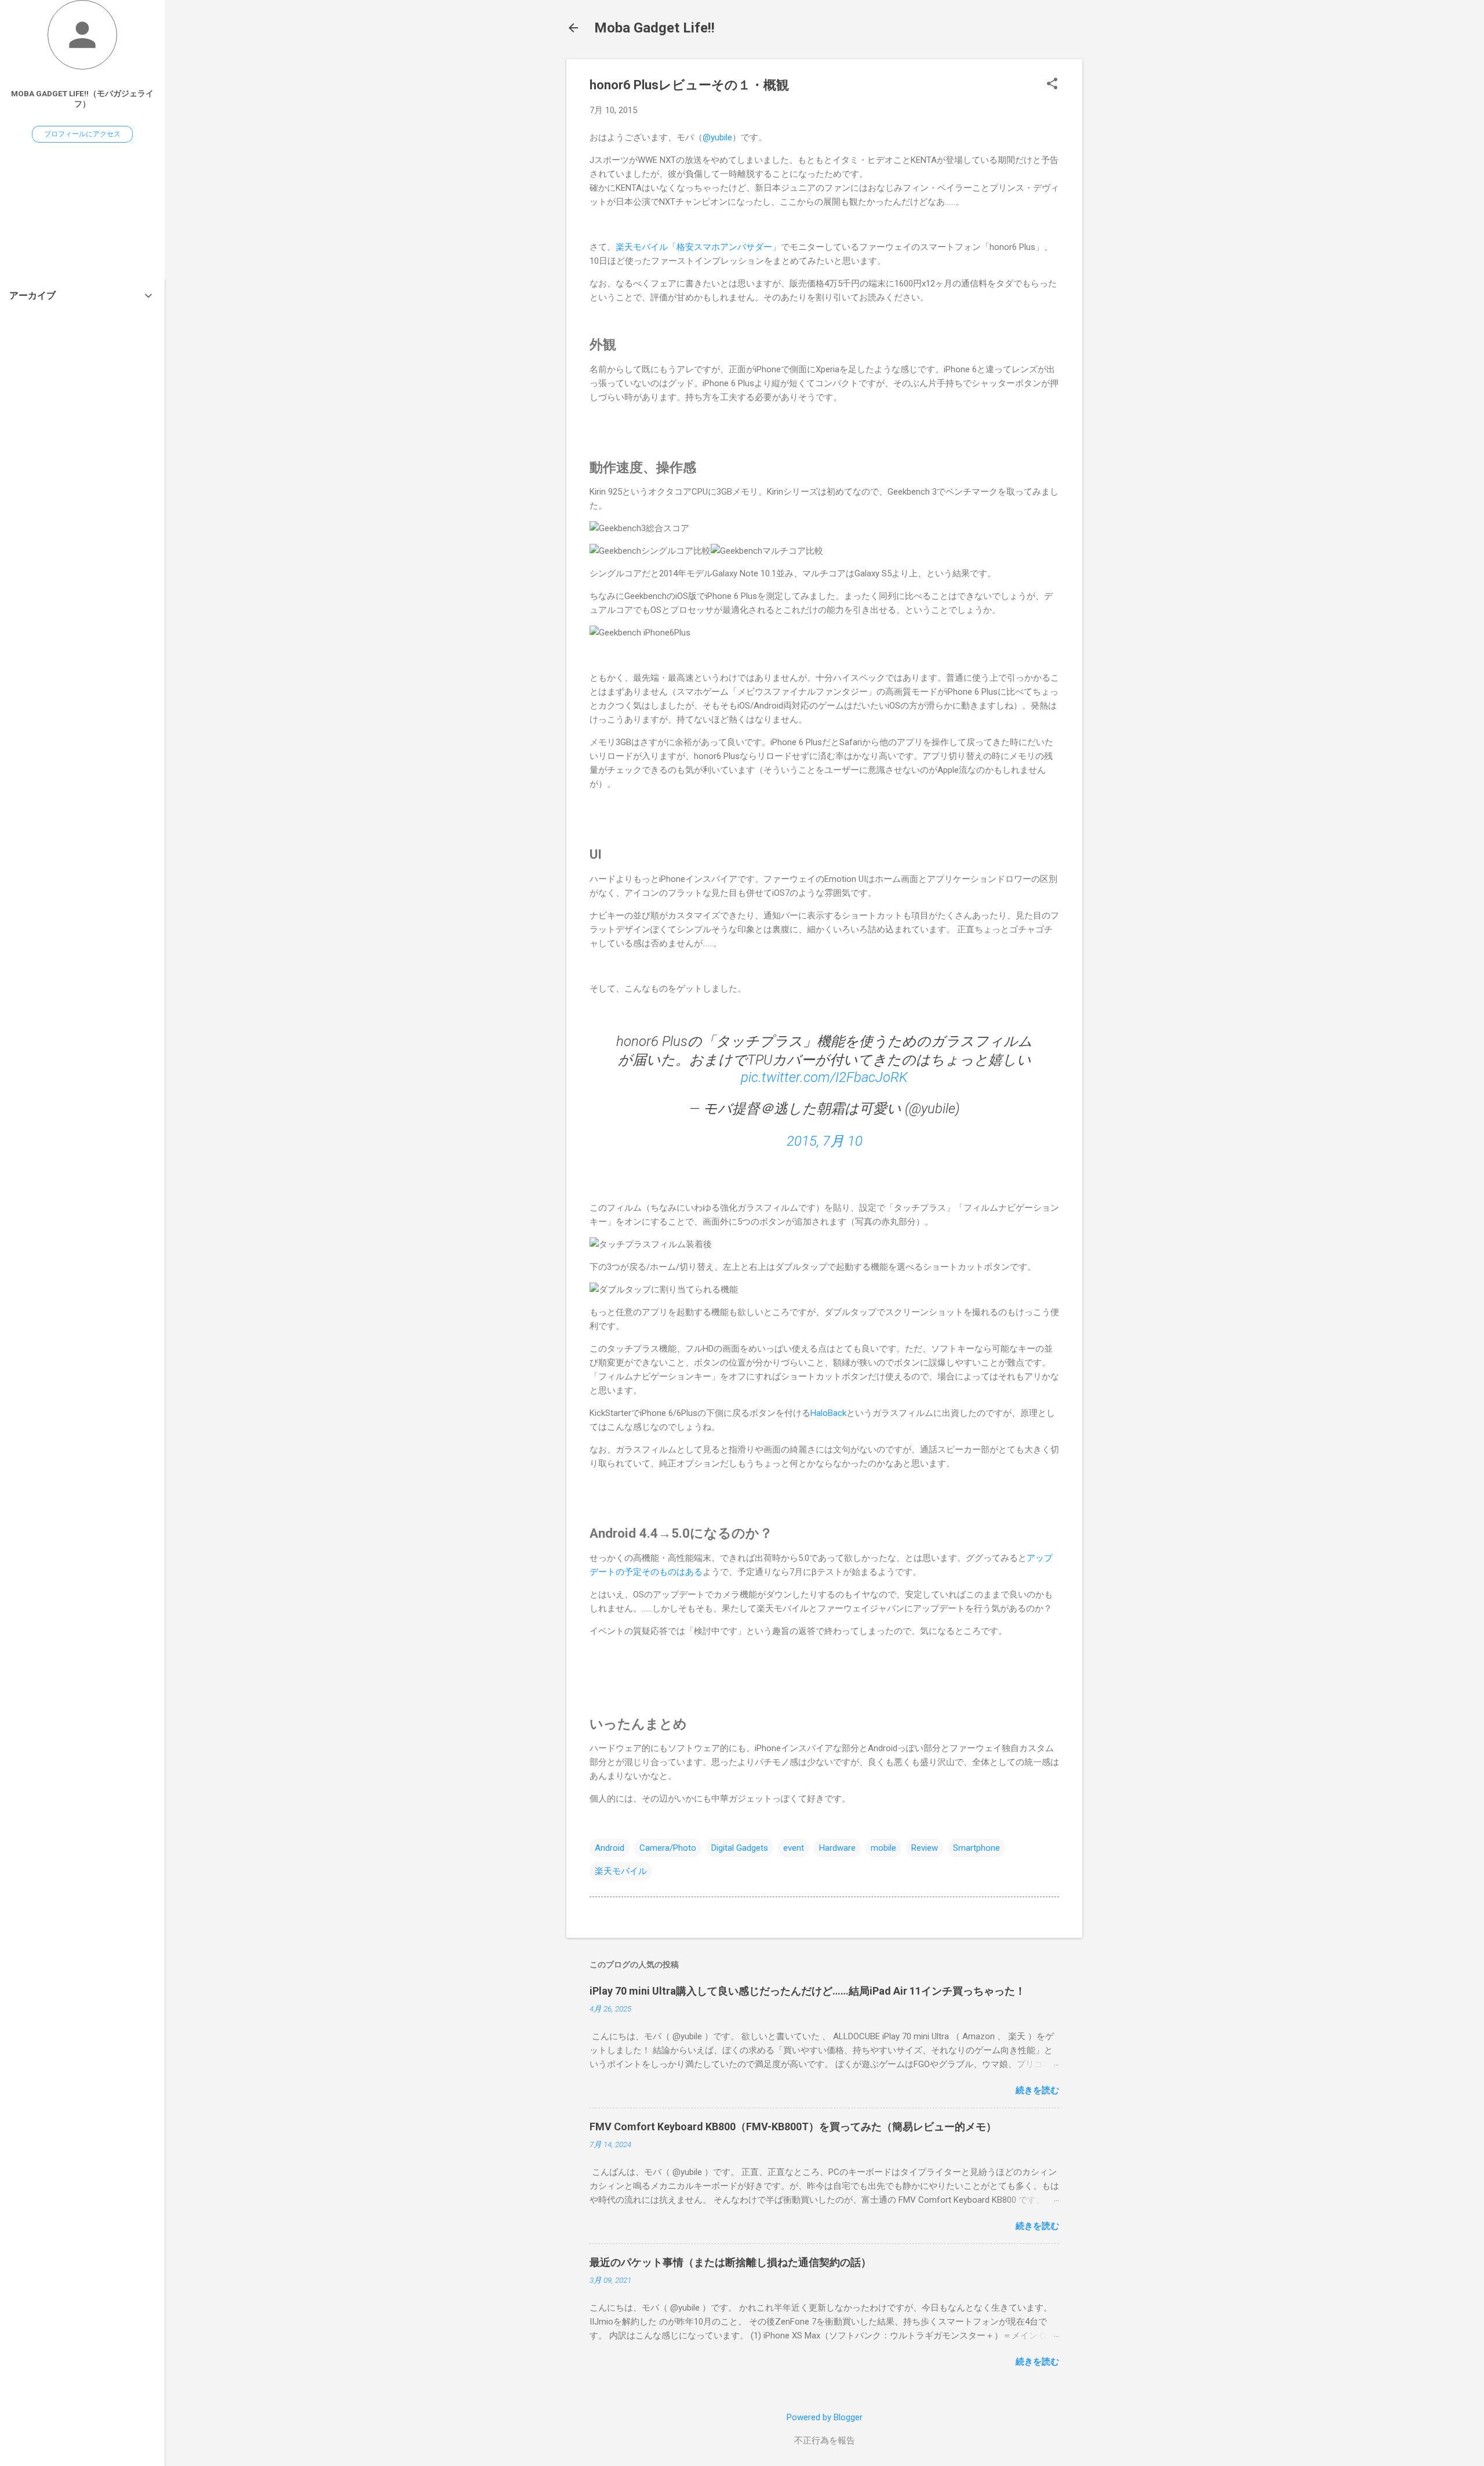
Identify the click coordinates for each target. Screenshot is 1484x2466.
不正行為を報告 (825, 2440)
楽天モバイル (621, 1871)
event (794, 1848)
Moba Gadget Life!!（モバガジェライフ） (82, 99)
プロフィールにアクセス (82, 134)
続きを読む (1037, 2090)
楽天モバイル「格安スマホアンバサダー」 (698, 247)
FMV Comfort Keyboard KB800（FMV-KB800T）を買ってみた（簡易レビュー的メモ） (793, 2127)
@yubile (717, 137)
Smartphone (976, 1848)
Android (610, 1848)
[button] (1052, 85)
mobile (883, 1848)
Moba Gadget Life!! (654, 28)
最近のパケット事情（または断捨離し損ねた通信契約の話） (730, 2262)
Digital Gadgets (740, 1848)
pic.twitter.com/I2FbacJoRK (824, 1077)
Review (925, 1848)
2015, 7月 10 (825, 1141)
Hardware (837, 1848)
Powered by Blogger (825, 2417)
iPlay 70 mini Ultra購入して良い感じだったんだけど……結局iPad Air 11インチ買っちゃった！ (808, 1991)
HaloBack (828, 1413)
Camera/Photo (668, 1848)
